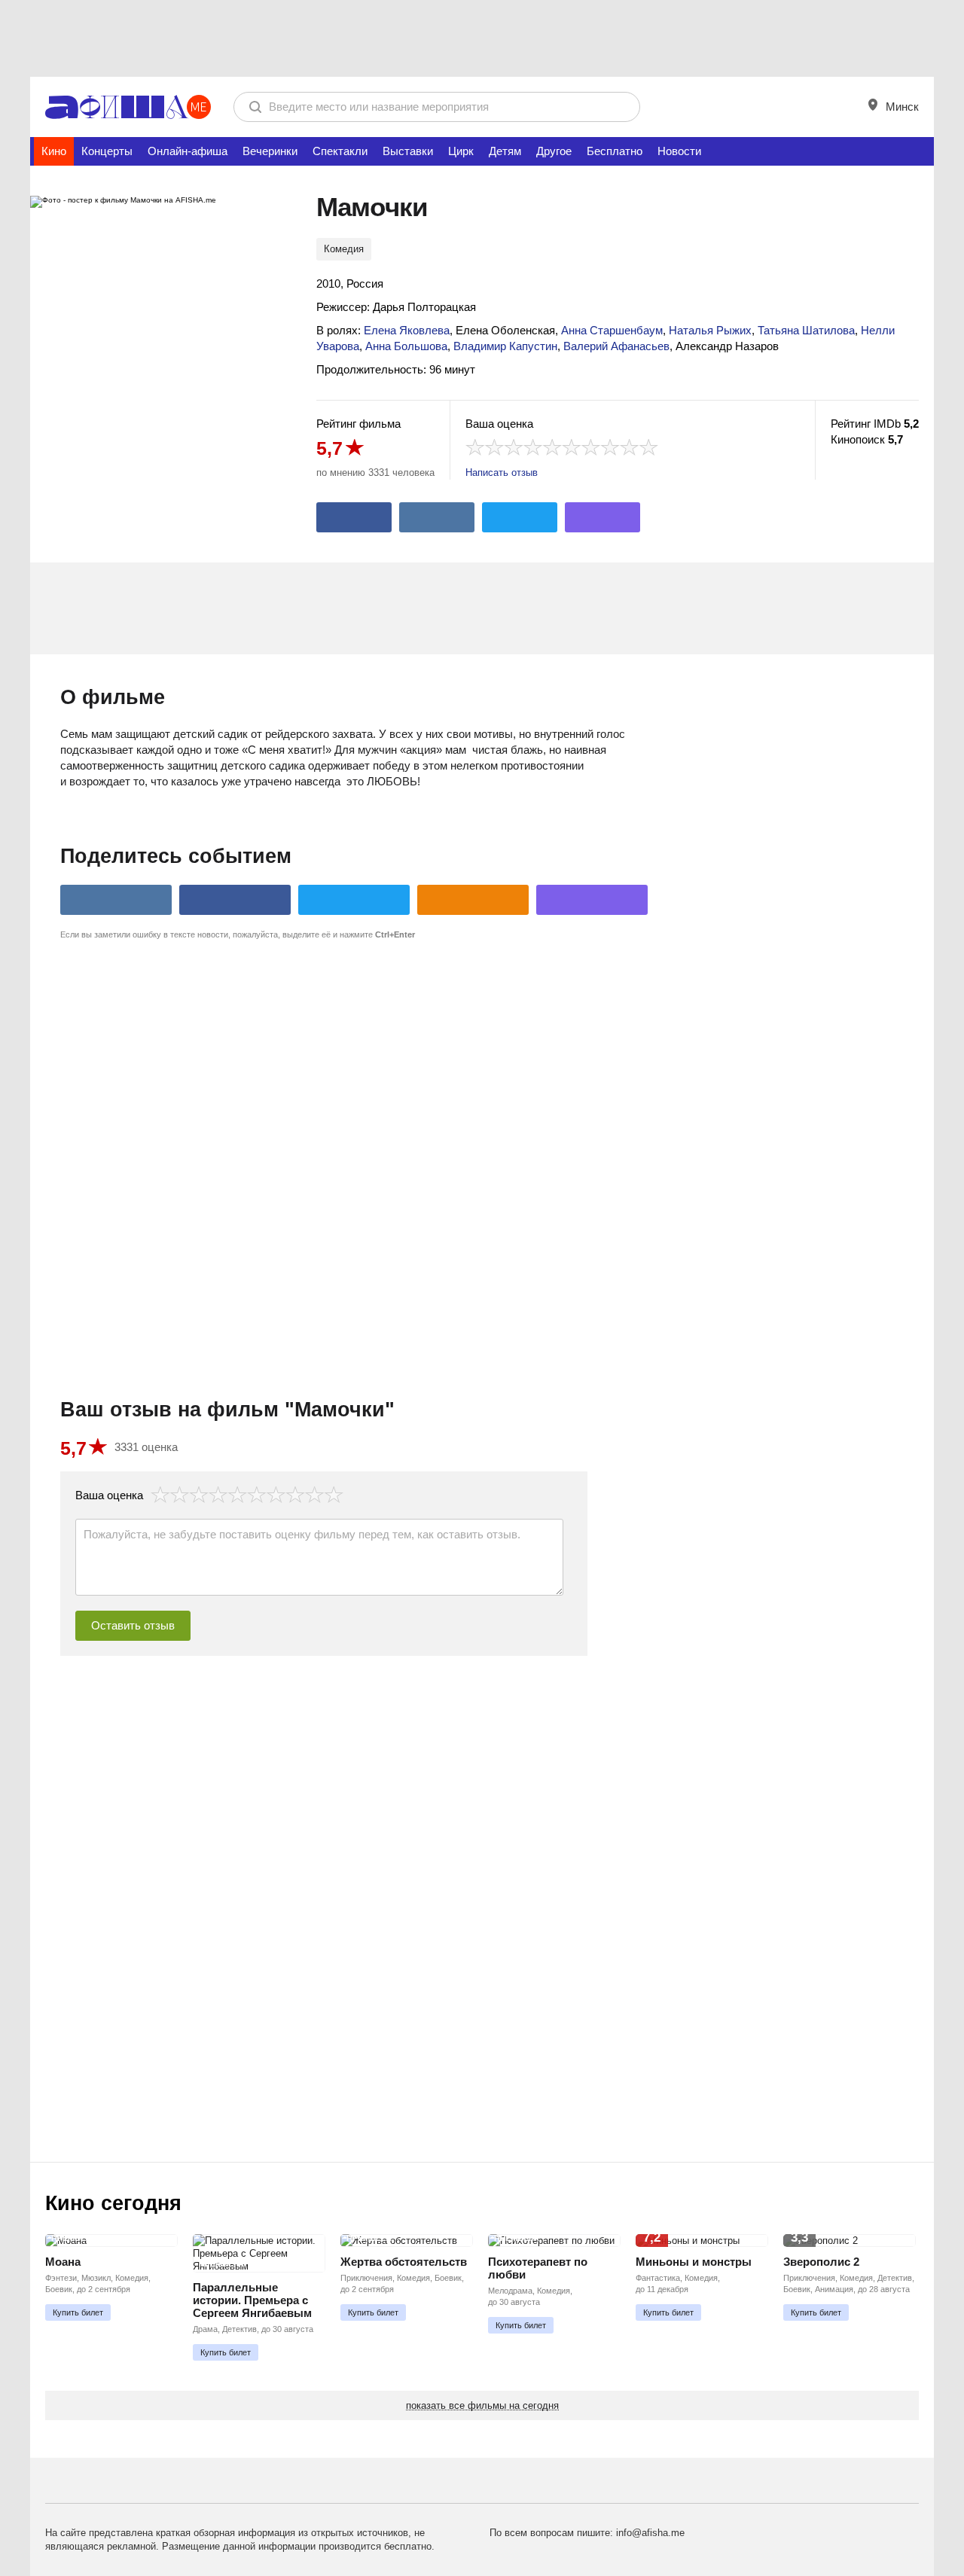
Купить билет (78, 2312)
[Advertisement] (482, 38)
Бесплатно (615, 151)
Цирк (461, 151)
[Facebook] (354, 517)
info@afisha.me (650, 2533)
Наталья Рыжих (710, 330)
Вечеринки (270, 151)
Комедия (344, 249)
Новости (679, 151)
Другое (554, 151)
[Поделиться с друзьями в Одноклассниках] (473, 900)
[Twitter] (520, 517)
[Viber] (602, 517)
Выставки (408, 151)
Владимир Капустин (505, 346)
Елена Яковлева (407, 330)
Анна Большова (406, 346)
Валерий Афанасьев (616, 346)
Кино (54, 151)
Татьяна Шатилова (806, 330)
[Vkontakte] (437, 517)
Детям (505, 151)
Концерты (107, 151)
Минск (901, 107)
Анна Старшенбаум (612, 330)
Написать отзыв (502, 473)
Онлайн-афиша (188, 151)
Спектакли (340, 151)
